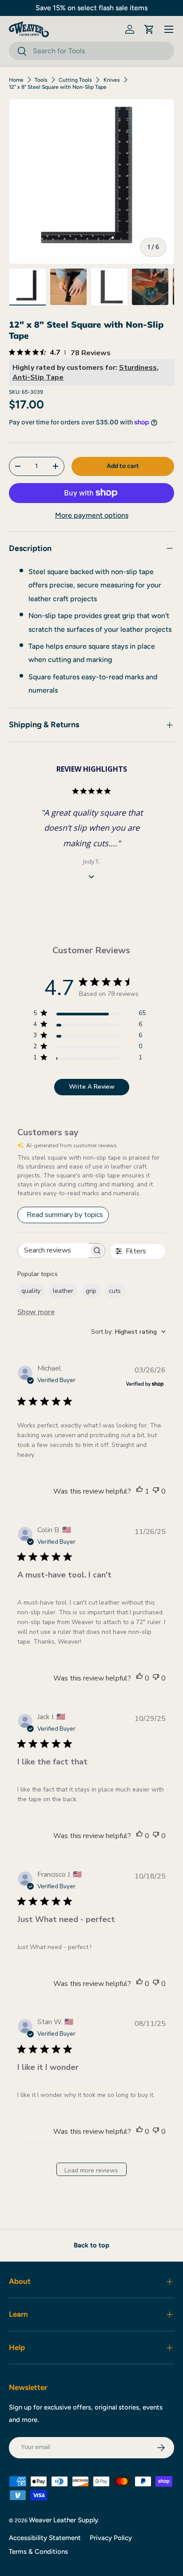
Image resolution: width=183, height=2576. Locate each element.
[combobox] (91, 51)
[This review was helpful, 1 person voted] (139, 1491)
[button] (149, 29)
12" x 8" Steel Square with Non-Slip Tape (58, 87)
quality (31, 1291)
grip (91, 1291)
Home (16, 80)
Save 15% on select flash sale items (91, 8)
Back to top (91, 2245)
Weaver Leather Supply (64, 2520)
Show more (36, 1312)
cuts (115, 1291)
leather (63, 1291)
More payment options (92, 515)
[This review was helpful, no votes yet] (139, 1678)
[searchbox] (53, 1250)
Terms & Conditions (38, 2552)
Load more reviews (91, 2170)
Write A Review (92, 1087)
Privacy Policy (111, 2538)
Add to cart (123, 466)
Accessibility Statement (45, 2538)
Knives (112, 80)
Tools (41, 80)
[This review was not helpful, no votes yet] (156, 1491)
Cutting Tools (75, 80)
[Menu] (169, 29)
